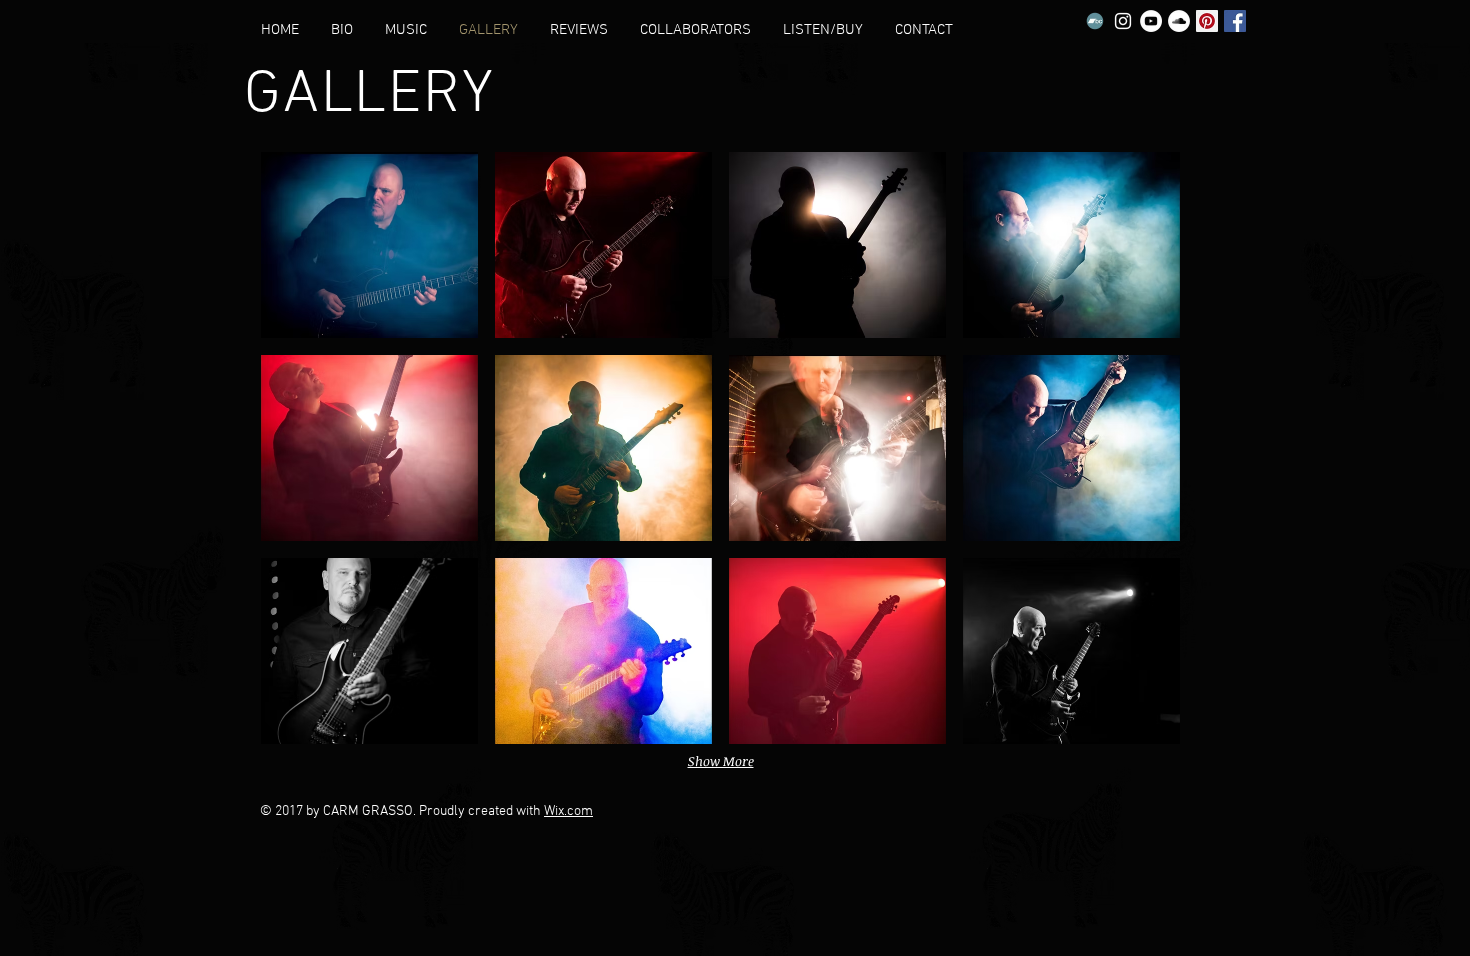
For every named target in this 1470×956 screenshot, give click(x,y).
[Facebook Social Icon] (1235, 21)
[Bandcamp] (1095, 21)
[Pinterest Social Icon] (1207, 21)
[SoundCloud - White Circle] (1179, 21)
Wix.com (568, 811)
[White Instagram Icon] (1123, 21)
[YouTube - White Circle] (1151, 21)
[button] (369, 245)
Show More (721, 761)
